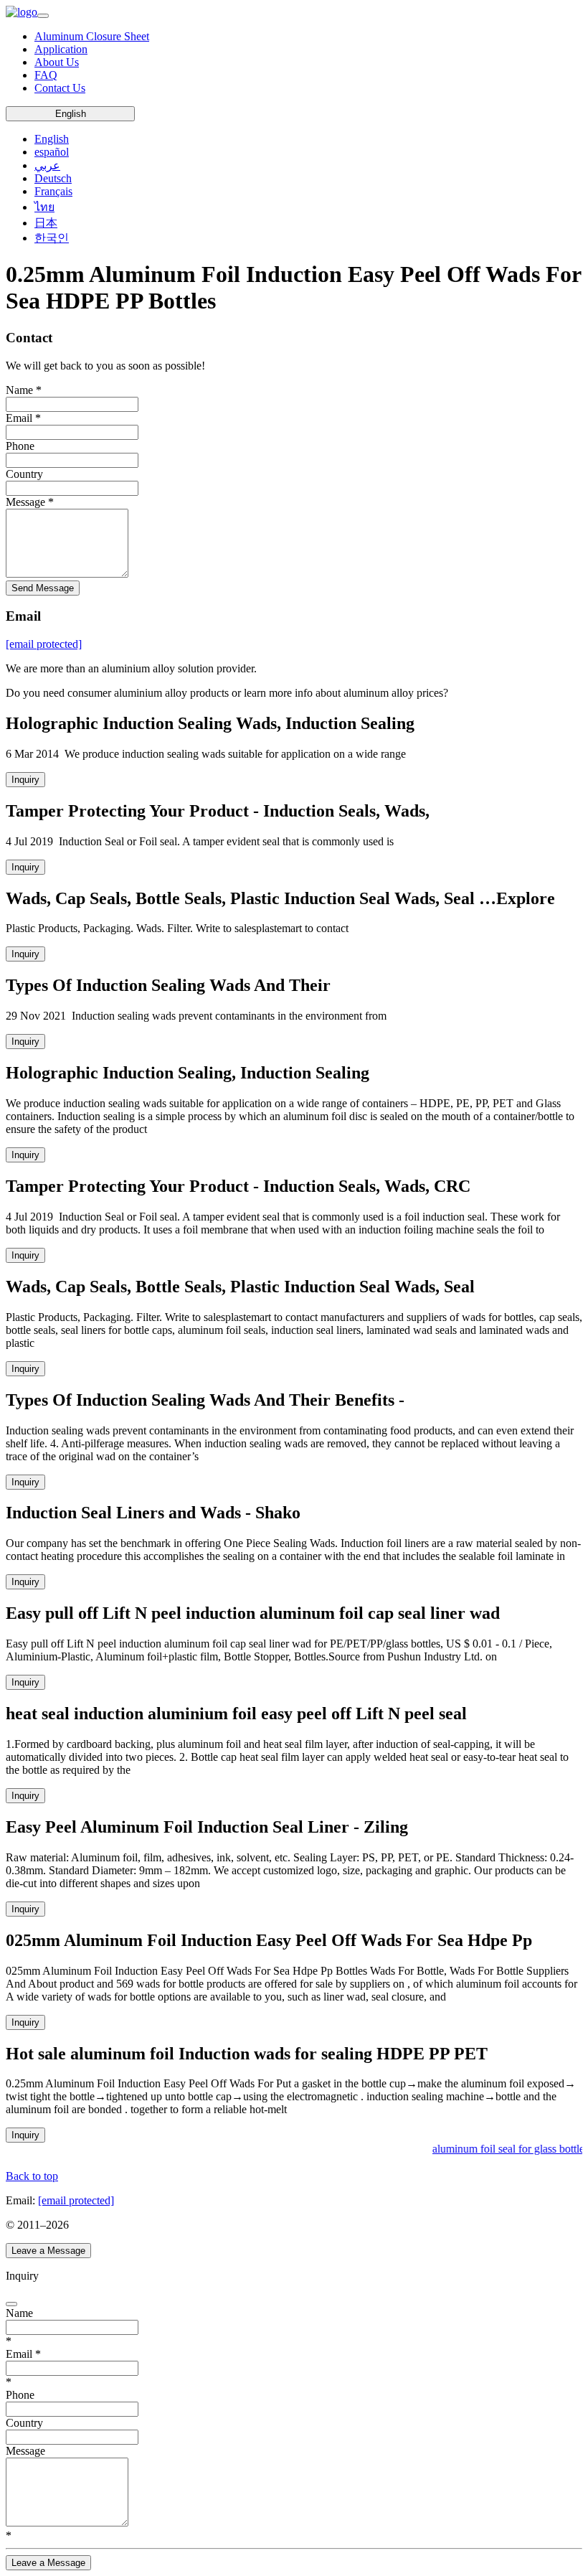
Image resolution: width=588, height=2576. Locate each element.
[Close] (11, 2304)
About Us (57, 62)
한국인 (52, 238)
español (52, 152)
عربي (47, 165)
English (71, 114)
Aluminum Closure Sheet (92, 36)
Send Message (43, 588)
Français (53, 191)
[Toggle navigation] (43, 16)
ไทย (44, 207)
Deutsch (53, 178)
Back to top (32, 2176)
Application (61, 49)
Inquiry (25, 780)
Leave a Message (48, 2251)
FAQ (46, 75)
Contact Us (60, 88)
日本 (46, 223)
